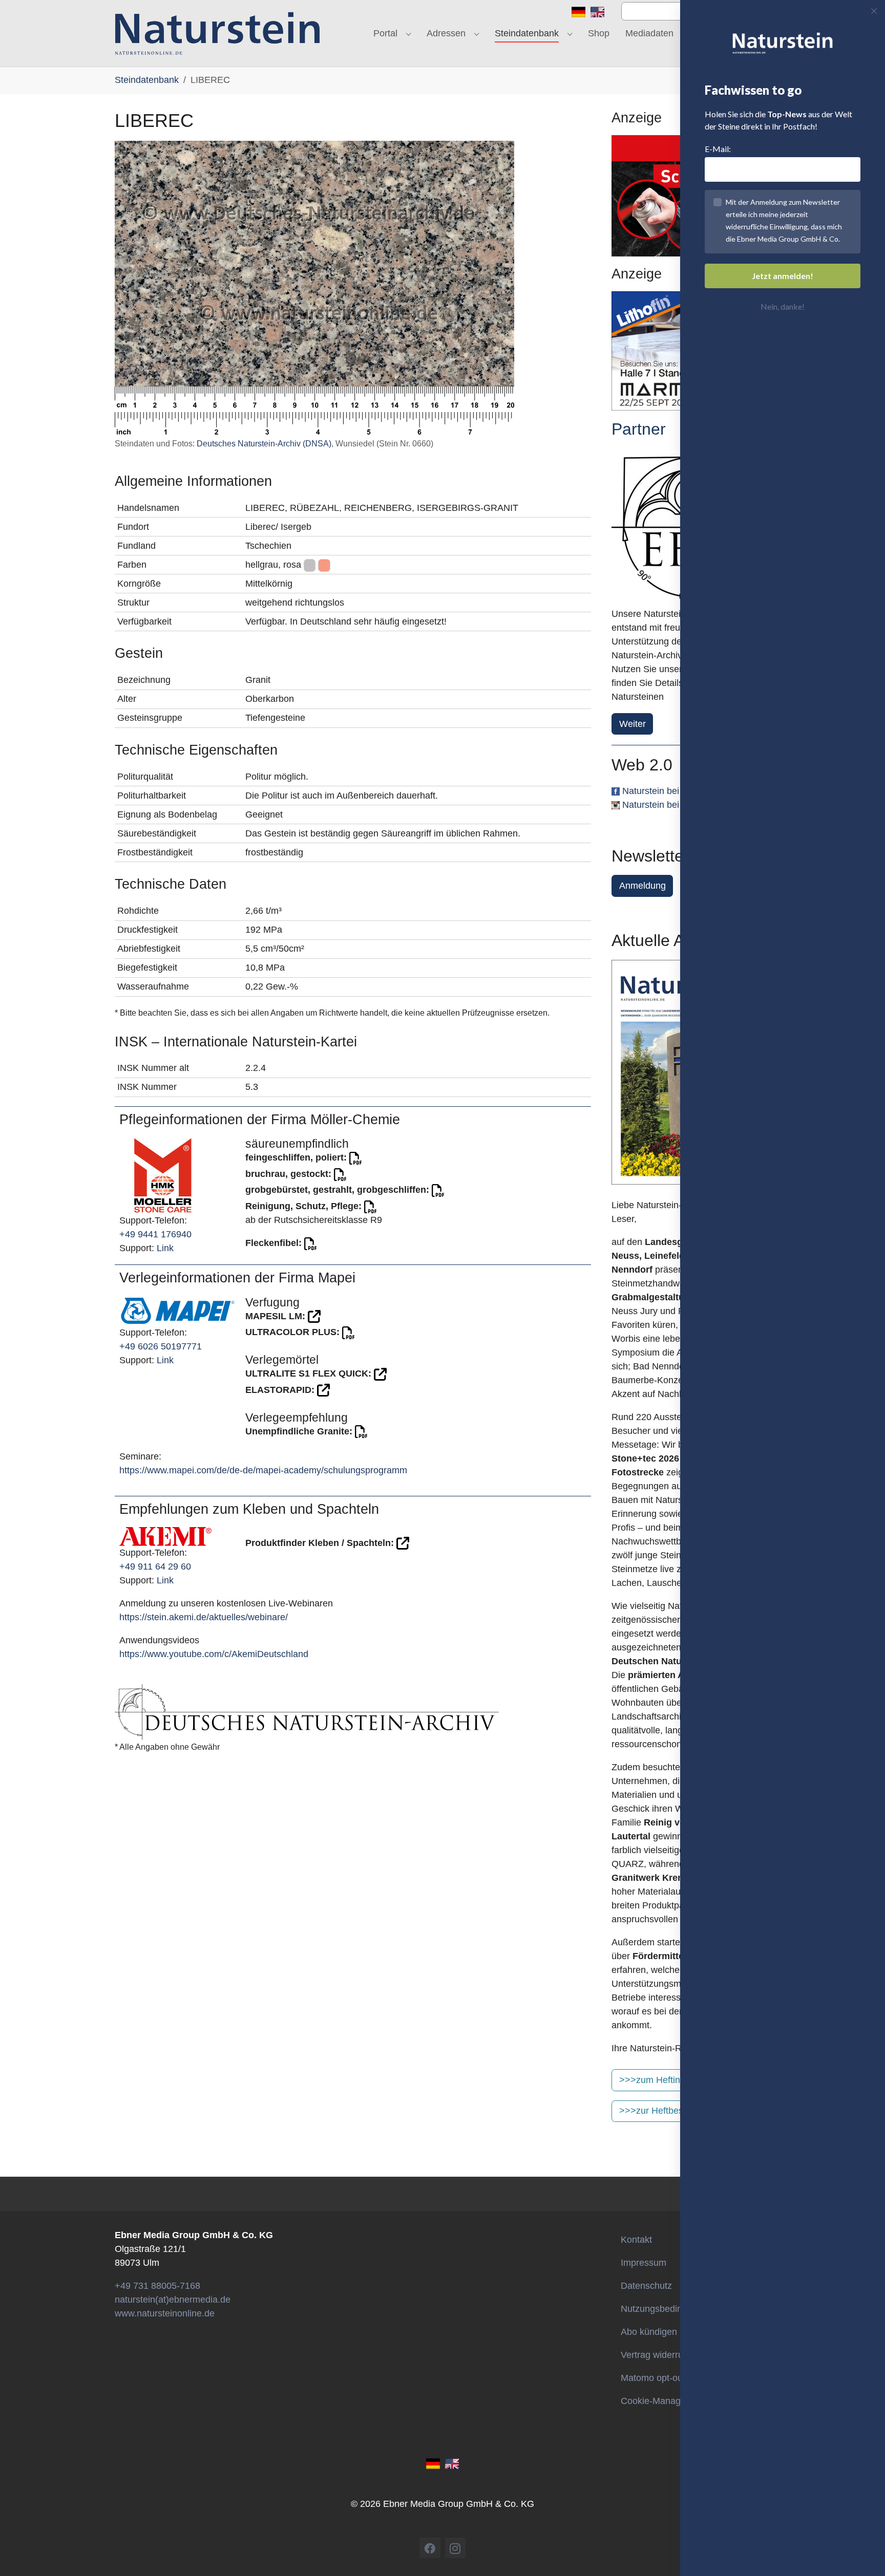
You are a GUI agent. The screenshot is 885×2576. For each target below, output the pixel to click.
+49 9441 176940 (155, 1234)
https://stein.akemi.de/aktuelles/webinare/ (204, 1617)
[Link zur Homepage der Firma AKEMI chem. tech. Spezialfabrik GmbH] (165, 1536)
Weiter (633, 724)
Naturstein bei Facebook (672, 791)
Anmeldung (642, 886)
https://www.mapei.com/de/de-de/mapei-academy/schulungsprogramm (263, 1470)
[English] (597, 11)
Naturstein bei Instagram (672, 805)
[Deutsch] (578, 11)
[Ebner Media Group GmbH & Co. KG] (217, 33)
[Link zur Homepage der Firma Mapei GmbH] (178, 1310)
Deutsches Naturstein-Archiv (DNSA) (264, 444)
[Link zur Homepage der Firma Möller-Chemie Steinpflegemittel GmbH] (163, 1175)
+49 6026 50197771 (161, 1346)
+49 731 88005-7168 (157, 2286)
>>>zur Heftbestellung (665, 2111)
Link (165, 1248)
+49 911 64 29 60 (155, 1566)
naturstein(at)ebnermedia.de (173, 2300)
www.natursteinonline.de (165, 2313)
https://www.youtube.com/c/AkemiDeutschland (214, 1654)
